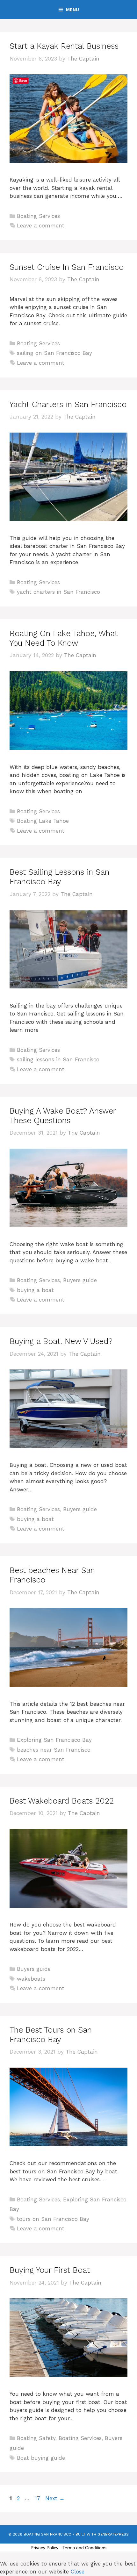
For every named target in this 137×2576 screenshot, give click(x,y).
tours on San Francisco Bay (53, 2219)
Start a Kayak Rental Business (64, 46)
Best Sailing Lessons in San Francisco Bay (59, 877)
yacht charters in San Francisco (58, 592)
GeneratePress (113, 2534)
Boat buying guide (41, 2458)
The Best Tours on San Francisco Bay (51, 2035)
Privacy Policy (44, 2548)
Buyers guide (80, 1280)
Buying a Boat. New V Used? (61, 1341)
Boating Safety (36, 2438)
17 (38, 2498)
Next (55, 2498)
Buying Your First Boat (50, 2270)
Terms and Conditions (84, 2548)
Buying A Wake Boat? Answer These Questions (63, 1116)
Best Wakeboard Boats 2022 (62, 1801)
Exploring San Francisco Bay (54, 1740)
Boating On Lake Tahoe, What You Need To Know (64, 638)
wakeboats (31, 1979)
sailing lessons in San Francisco (58, 1059)
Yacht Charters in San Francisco (68, 404)
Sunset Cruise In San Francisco (67, 267)
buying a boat (35, 1290)
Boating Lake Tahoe (43, 821)
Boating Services (38, 216)
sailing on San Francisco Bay (54, 353)
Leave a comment (41, 226)
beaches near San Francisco (54, 1750)
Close (78, 2572)
